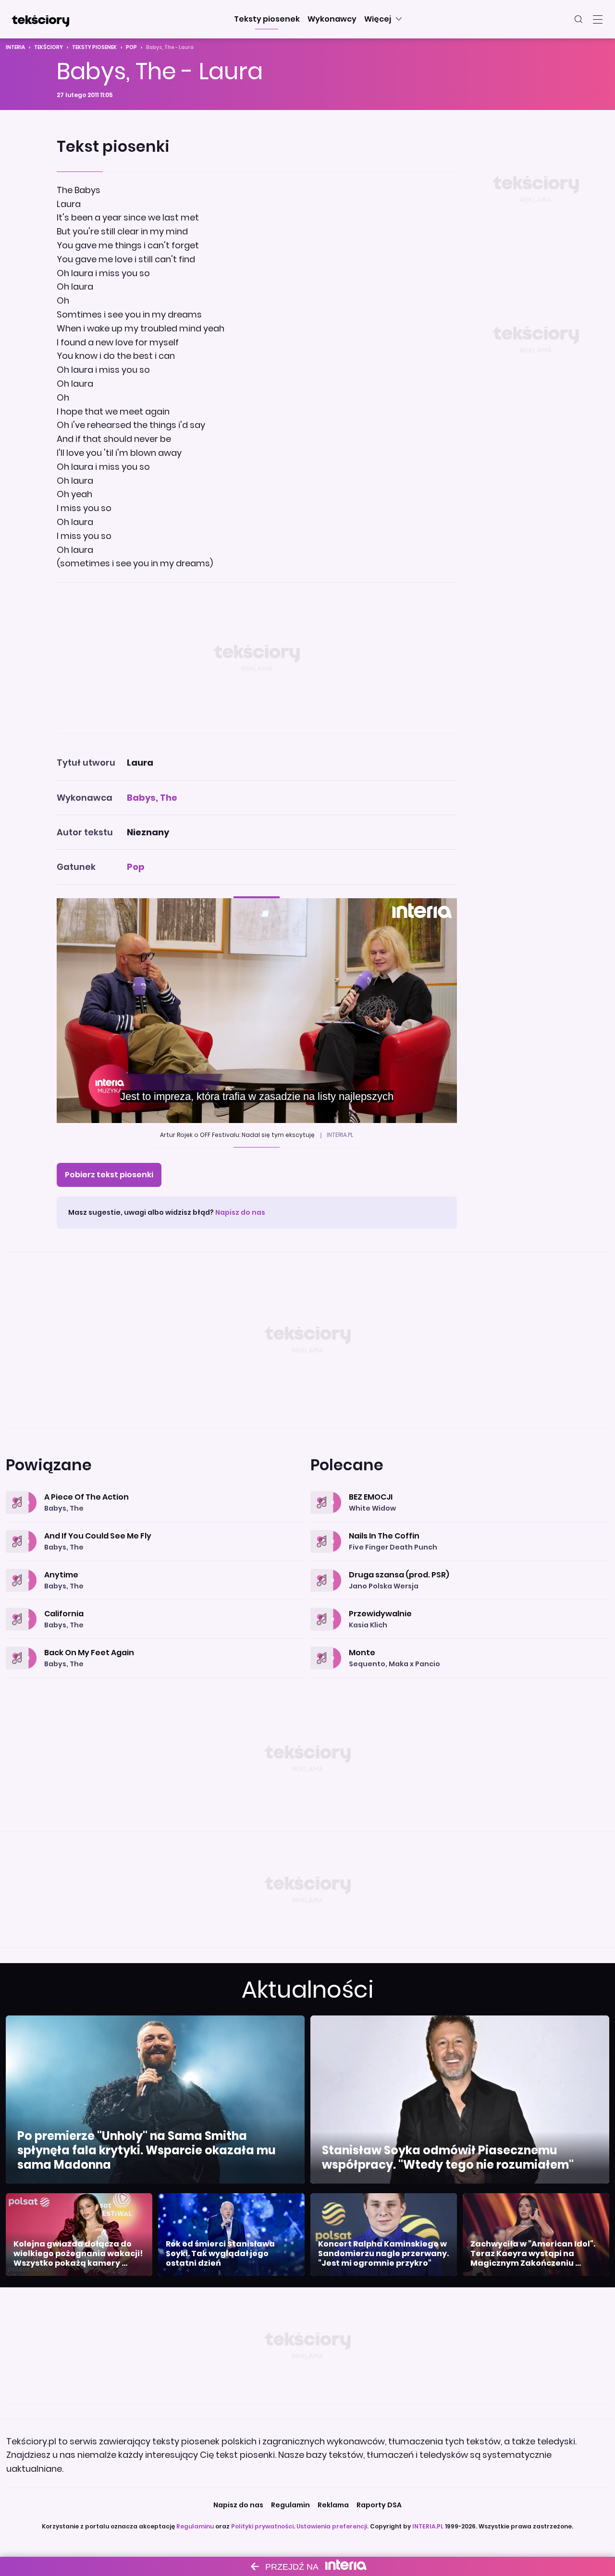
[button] (267, 19)
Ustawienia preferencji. (332, 2526)
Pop (131, 47)
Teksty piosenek (94, 47)
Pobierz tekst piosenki (109, 1175)
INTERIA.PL (428, 2526)
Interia (15, 47)
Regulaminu (195, 2526)
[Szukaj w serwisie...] (578, 19)
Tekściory (49, 47)
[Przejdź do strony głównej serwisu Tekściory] (40, 19)
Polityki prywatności (262, 2526)
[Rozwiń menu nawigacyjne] (598, 19)
